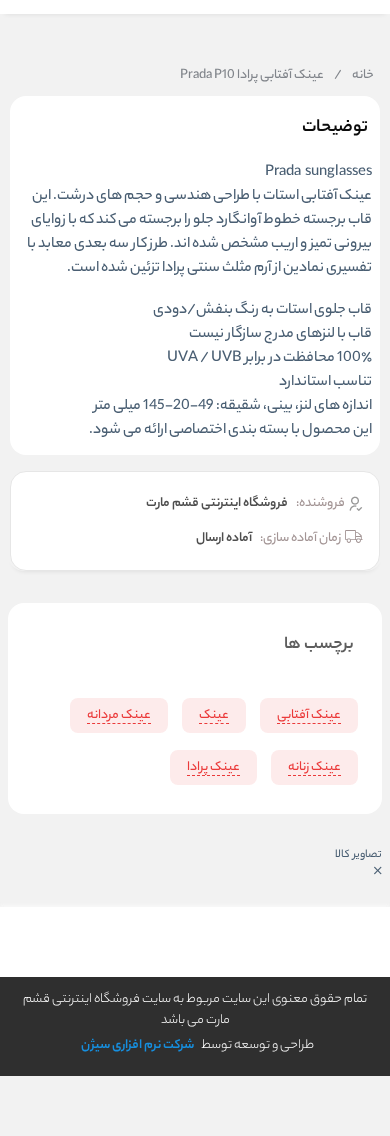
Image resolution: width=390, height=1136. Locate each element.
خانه (354, 76)
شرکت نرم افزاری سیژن (137, 1045)
